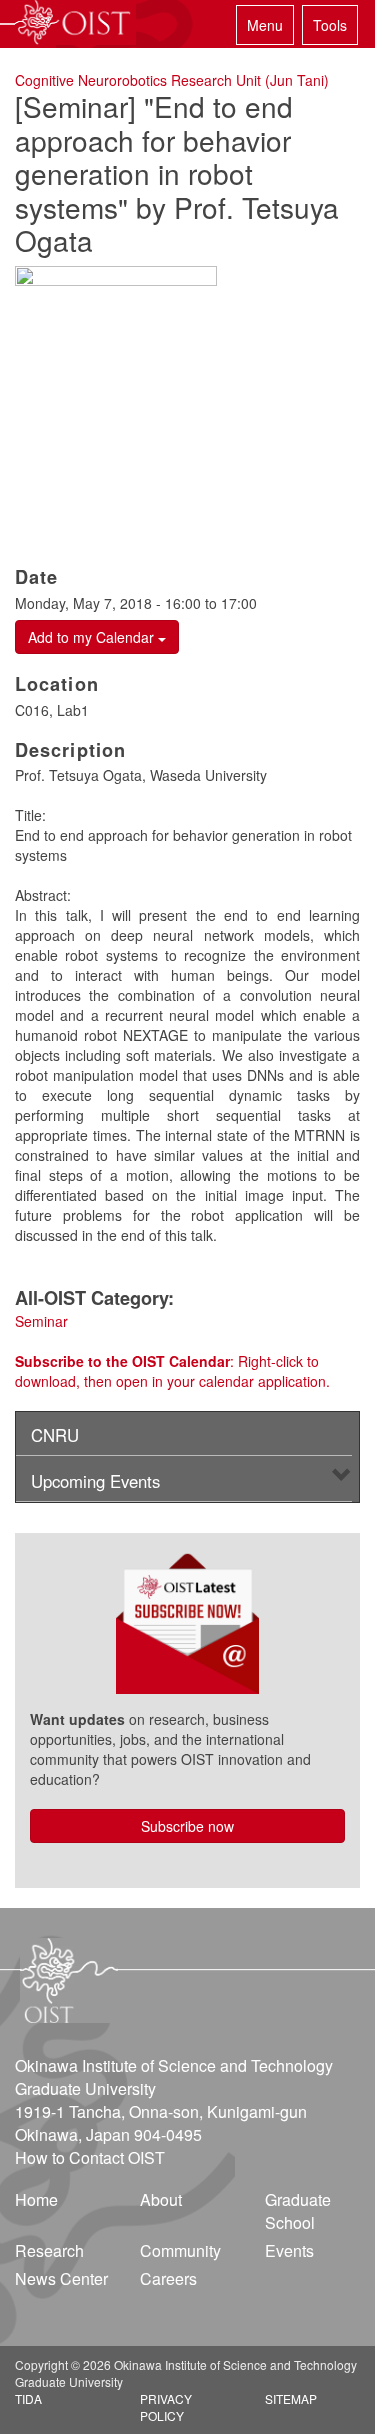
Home (36, 2199)
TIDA (28, 2398)
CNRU (55, 1435)
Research (49, 2250)
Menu (265, 25)
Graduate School (298, 2211)
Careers (168, 2278)
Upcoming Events (95, 1481)
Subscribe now (187, 1826)
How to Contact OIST (90, 2157)
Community (180, 2250)
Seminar (41, 1321)
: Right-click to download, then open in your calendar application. (172, 1371)
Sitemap (291, 2398)
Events (289, 2250)
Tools (330, 25)
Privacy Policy (166, 2407)
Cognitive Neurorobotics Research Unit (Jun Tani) (172, 80)
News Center (61, 2278)
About (161, 2199)
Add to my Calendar (93, 637)
